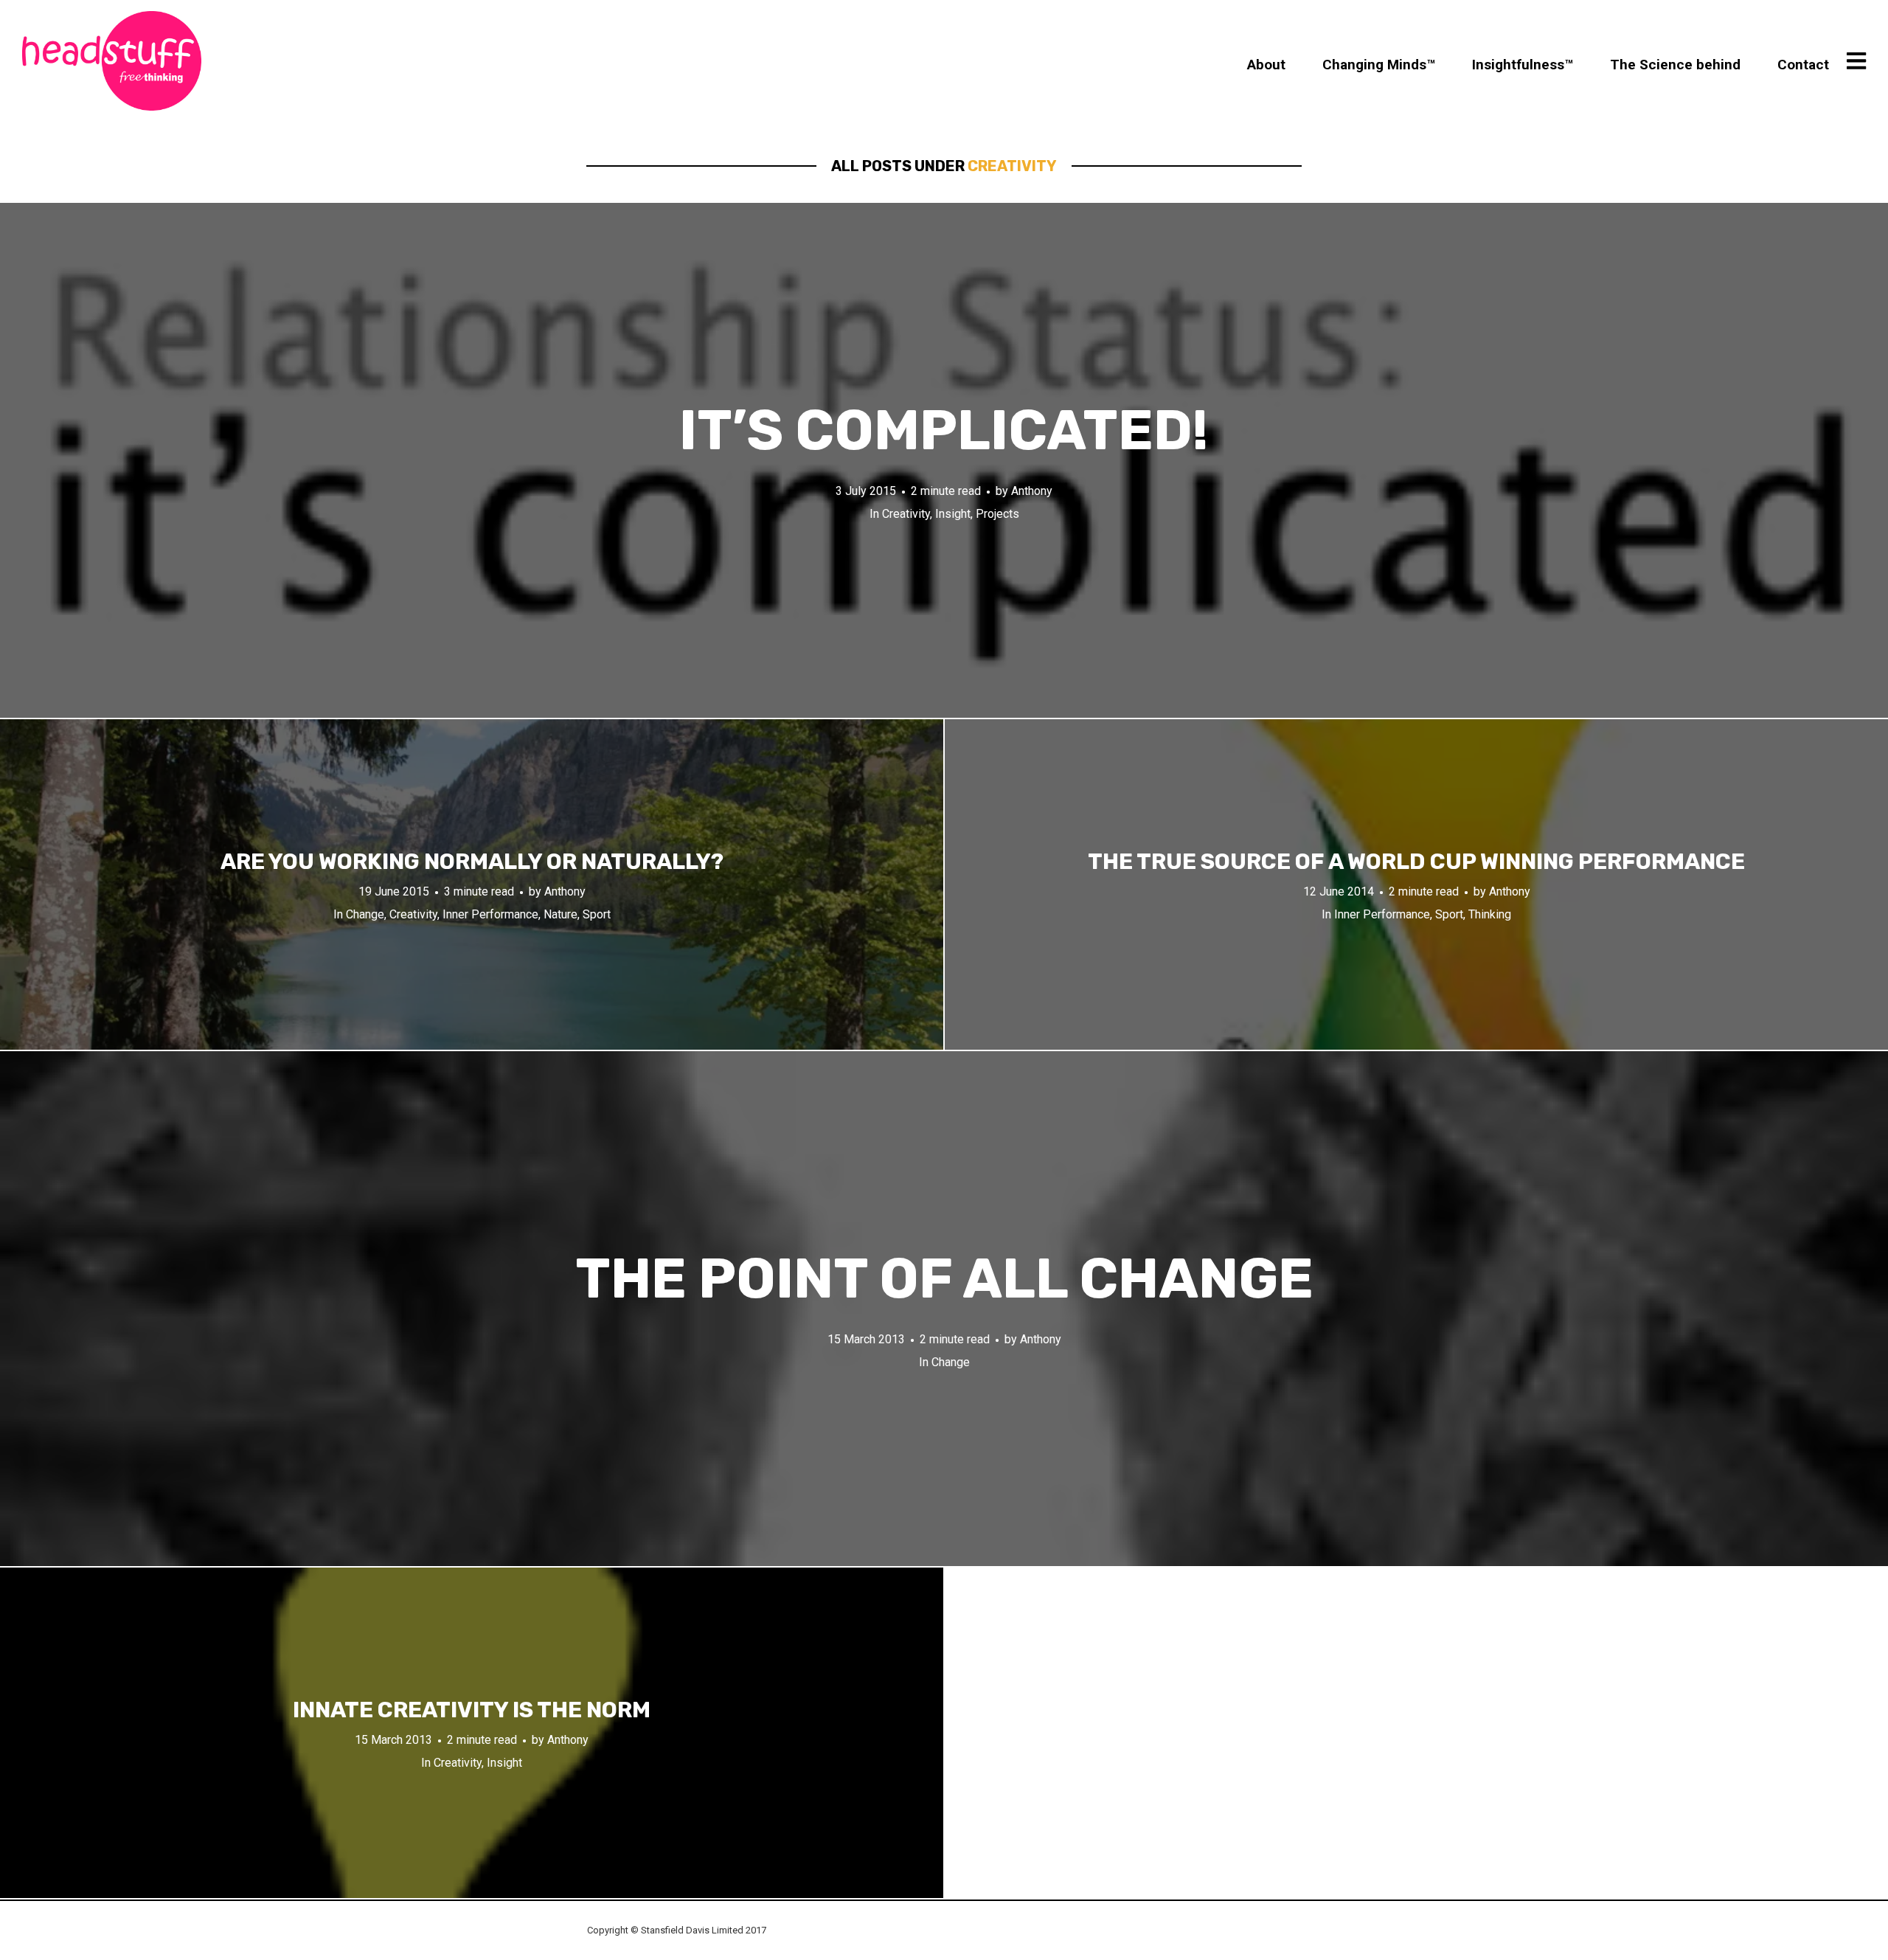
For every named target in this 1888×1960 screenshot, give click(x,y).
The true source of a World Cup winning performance (1416, 862)
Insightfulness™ (1523, 65)
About (1266, 65)
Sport (597, 914)
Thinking (1490, 914)
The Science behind (1675, 65)
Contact (1803, 65)
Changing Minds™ (1379, 65)
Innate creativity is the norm (472, 1710)
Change (365, 914)
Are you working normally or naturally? (472, 862)
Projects (997, 514)
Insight (953, 514)
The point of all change (944, 1279)
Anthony (1032, 491)
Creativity (906, 514)
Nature (560, 914)
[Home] (112, 61)
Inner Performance (490, 914)
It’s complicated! (944, 430)
